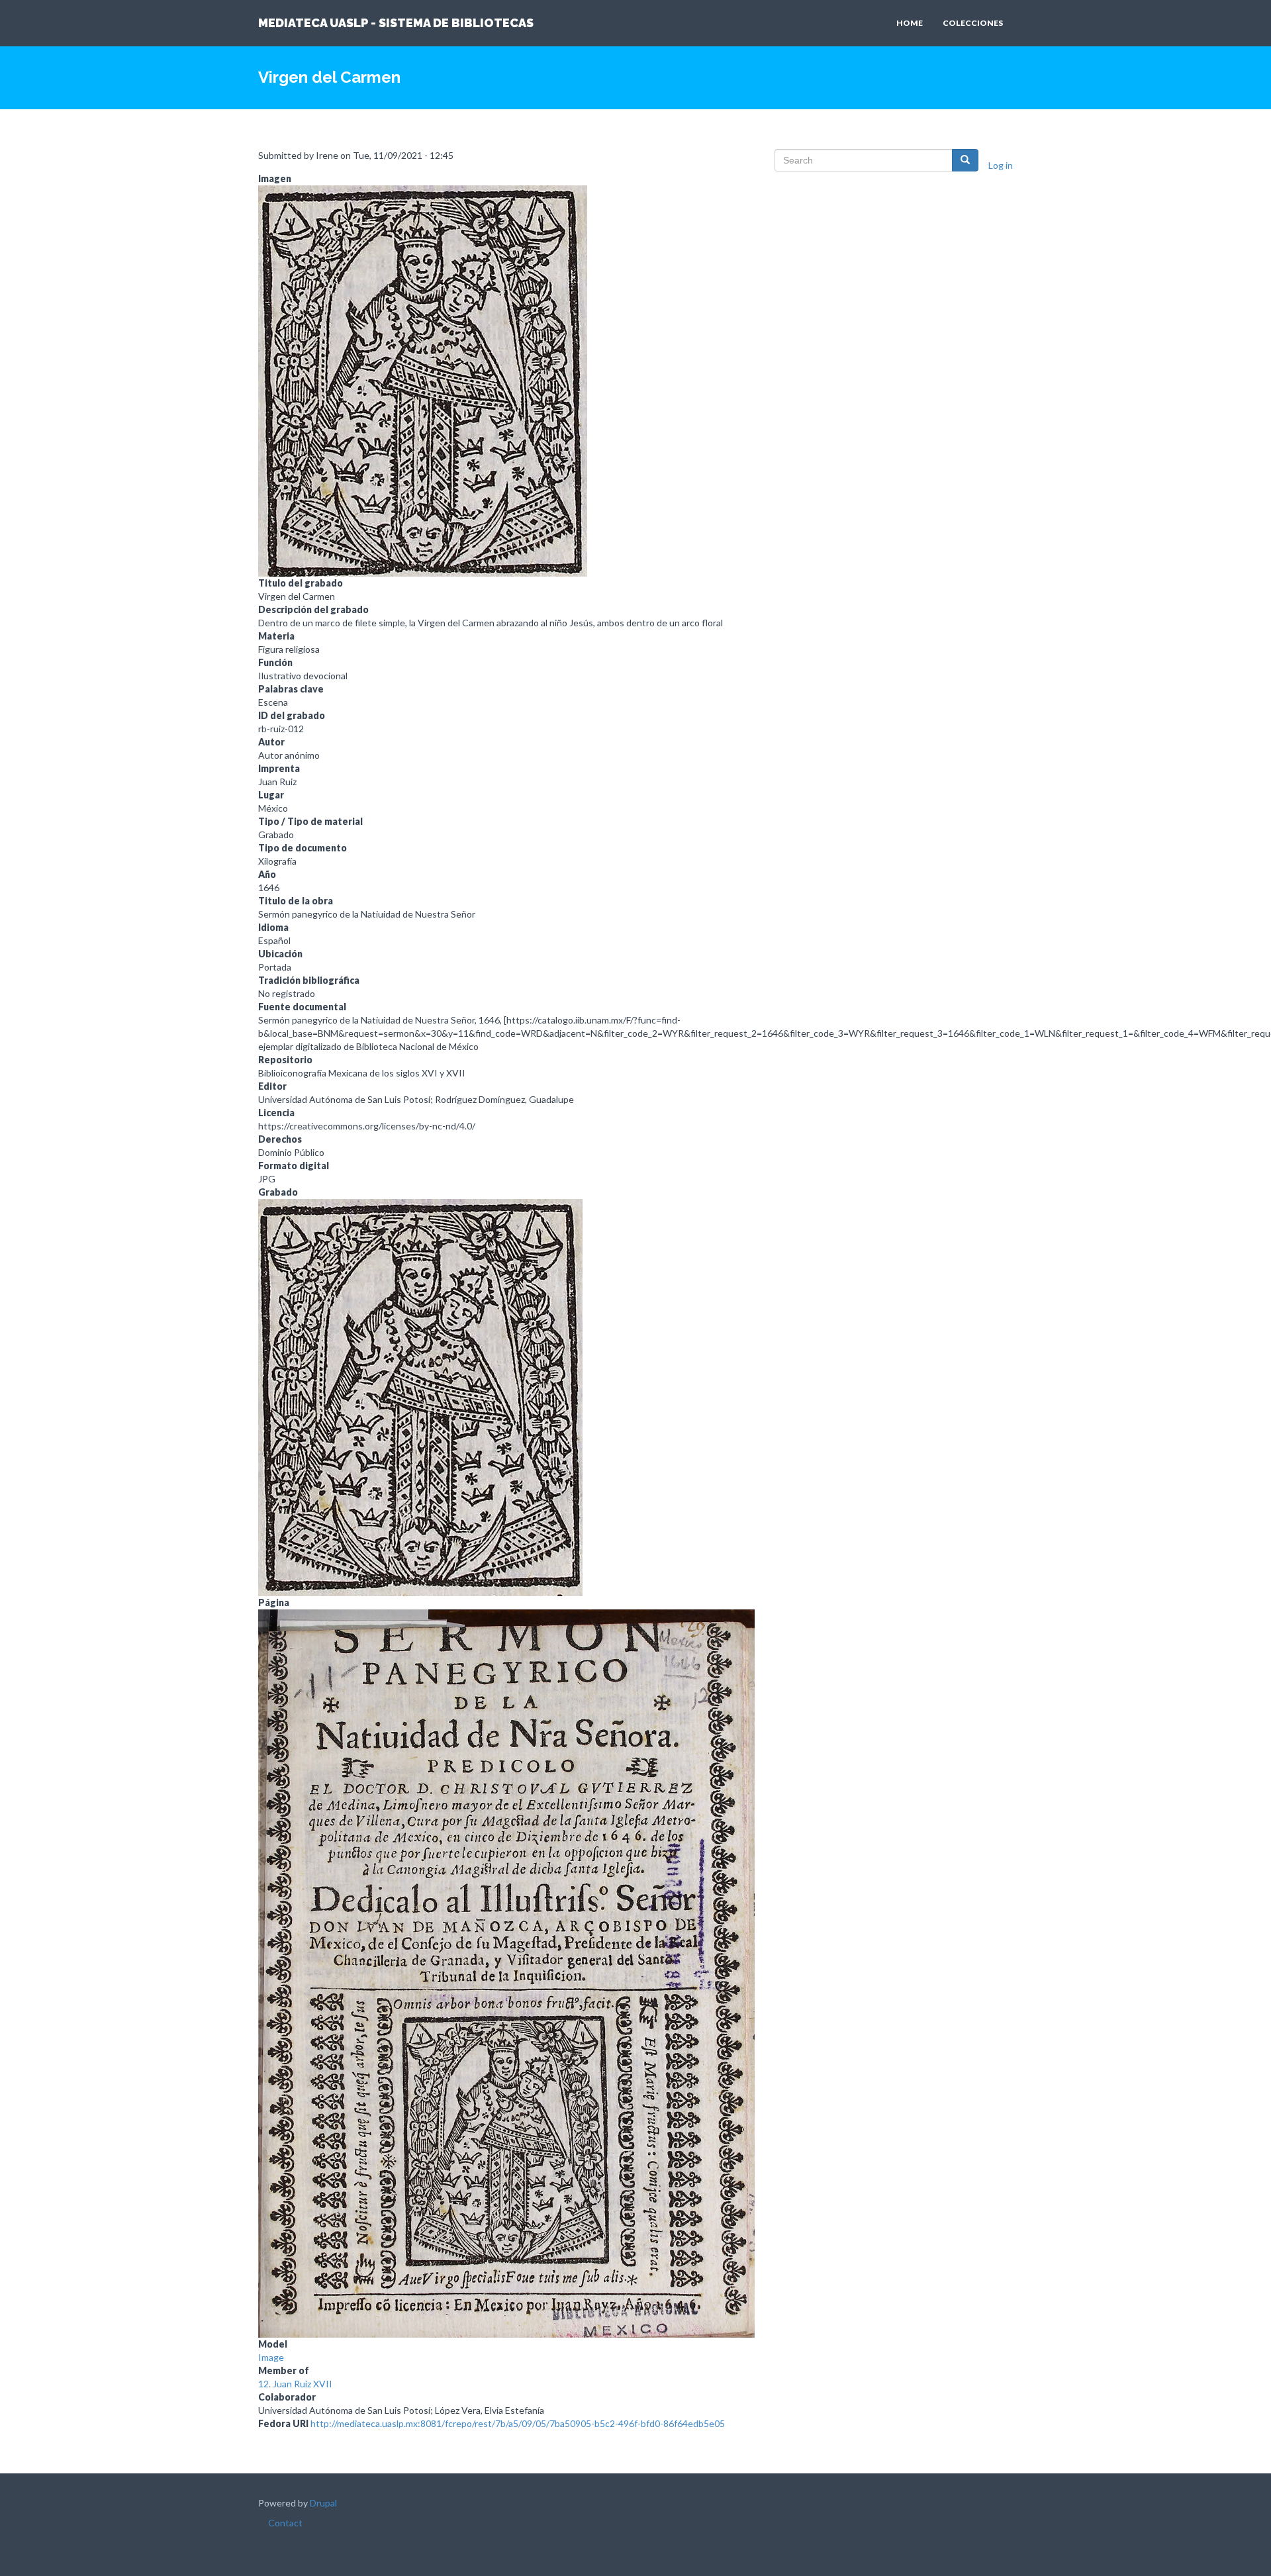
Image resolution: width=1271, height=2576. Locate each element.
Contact (285, 2523)
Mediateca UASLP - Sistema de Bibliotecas (396, 23)
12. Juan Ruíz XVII (295, 2384)
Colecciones (973, 23)
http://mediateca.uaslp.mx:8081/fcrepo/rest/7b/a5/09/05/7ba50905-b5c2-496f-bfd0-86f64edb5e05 (518, 2423)
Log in (1001, 165)
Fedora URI (283, 2423)
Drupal (323, 2503)
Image (271, 2357)
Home (910, 23)
